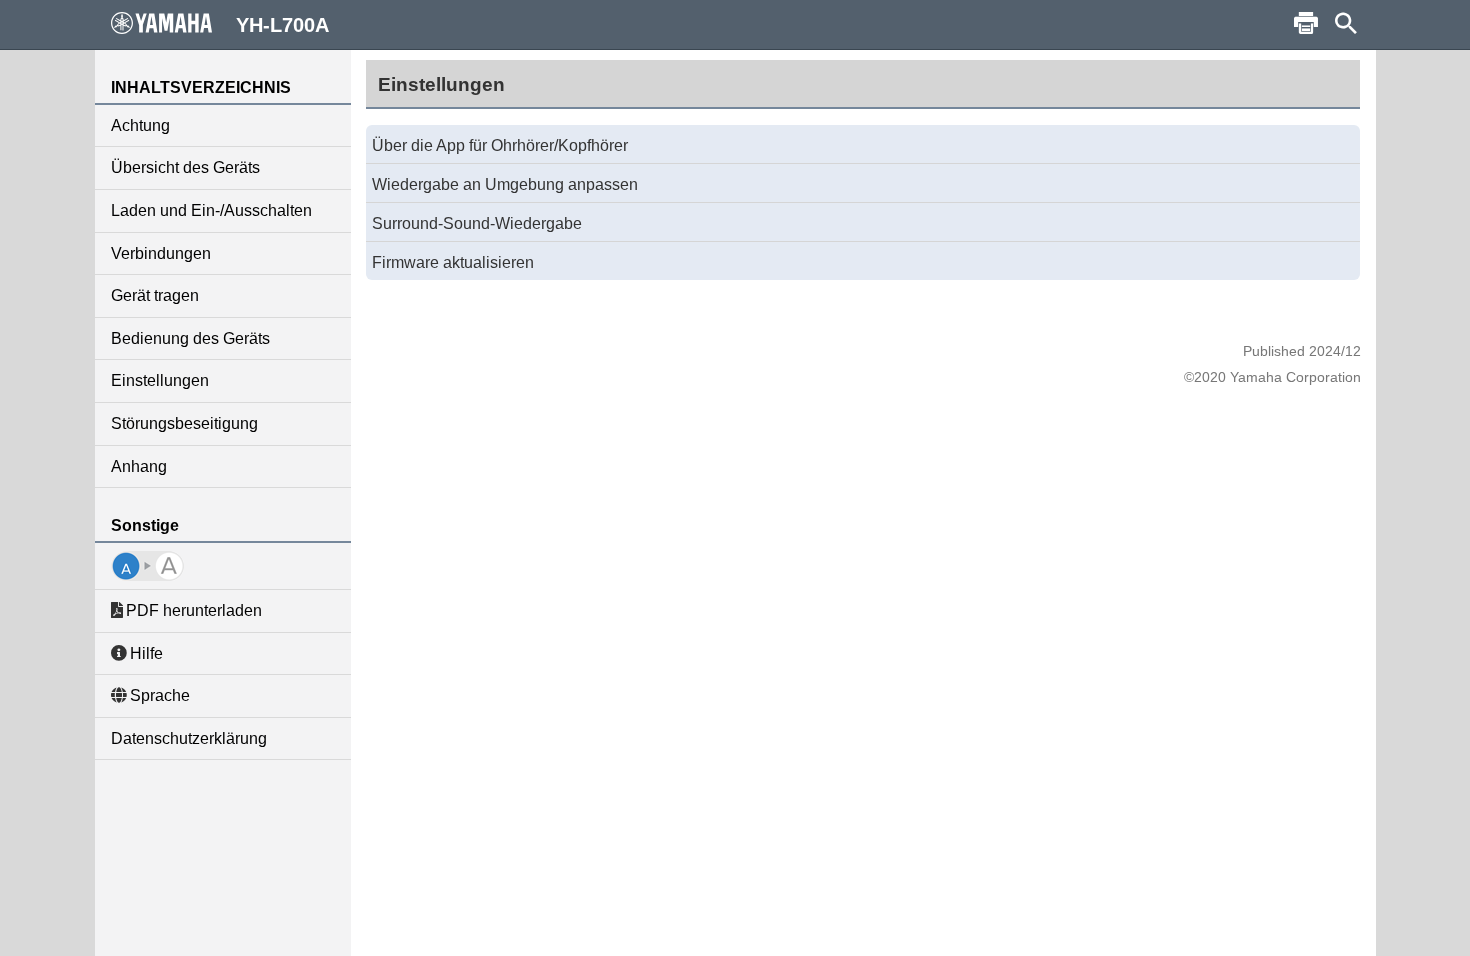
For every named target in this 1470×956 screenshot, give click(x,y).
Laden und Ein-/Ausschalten (211, 210)
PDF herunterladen (194, 610)
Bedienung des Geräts (190, 338)
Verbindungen (161, 253)
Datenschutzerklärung (189, 738)
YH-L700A (282, 25)
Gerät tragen (155, 295)
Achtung (140, 125)
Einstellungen (160, 380)
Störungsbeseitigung (184, 423)
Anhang (139, 466)
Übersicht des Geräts (185, 167)
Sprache (160, 695)
